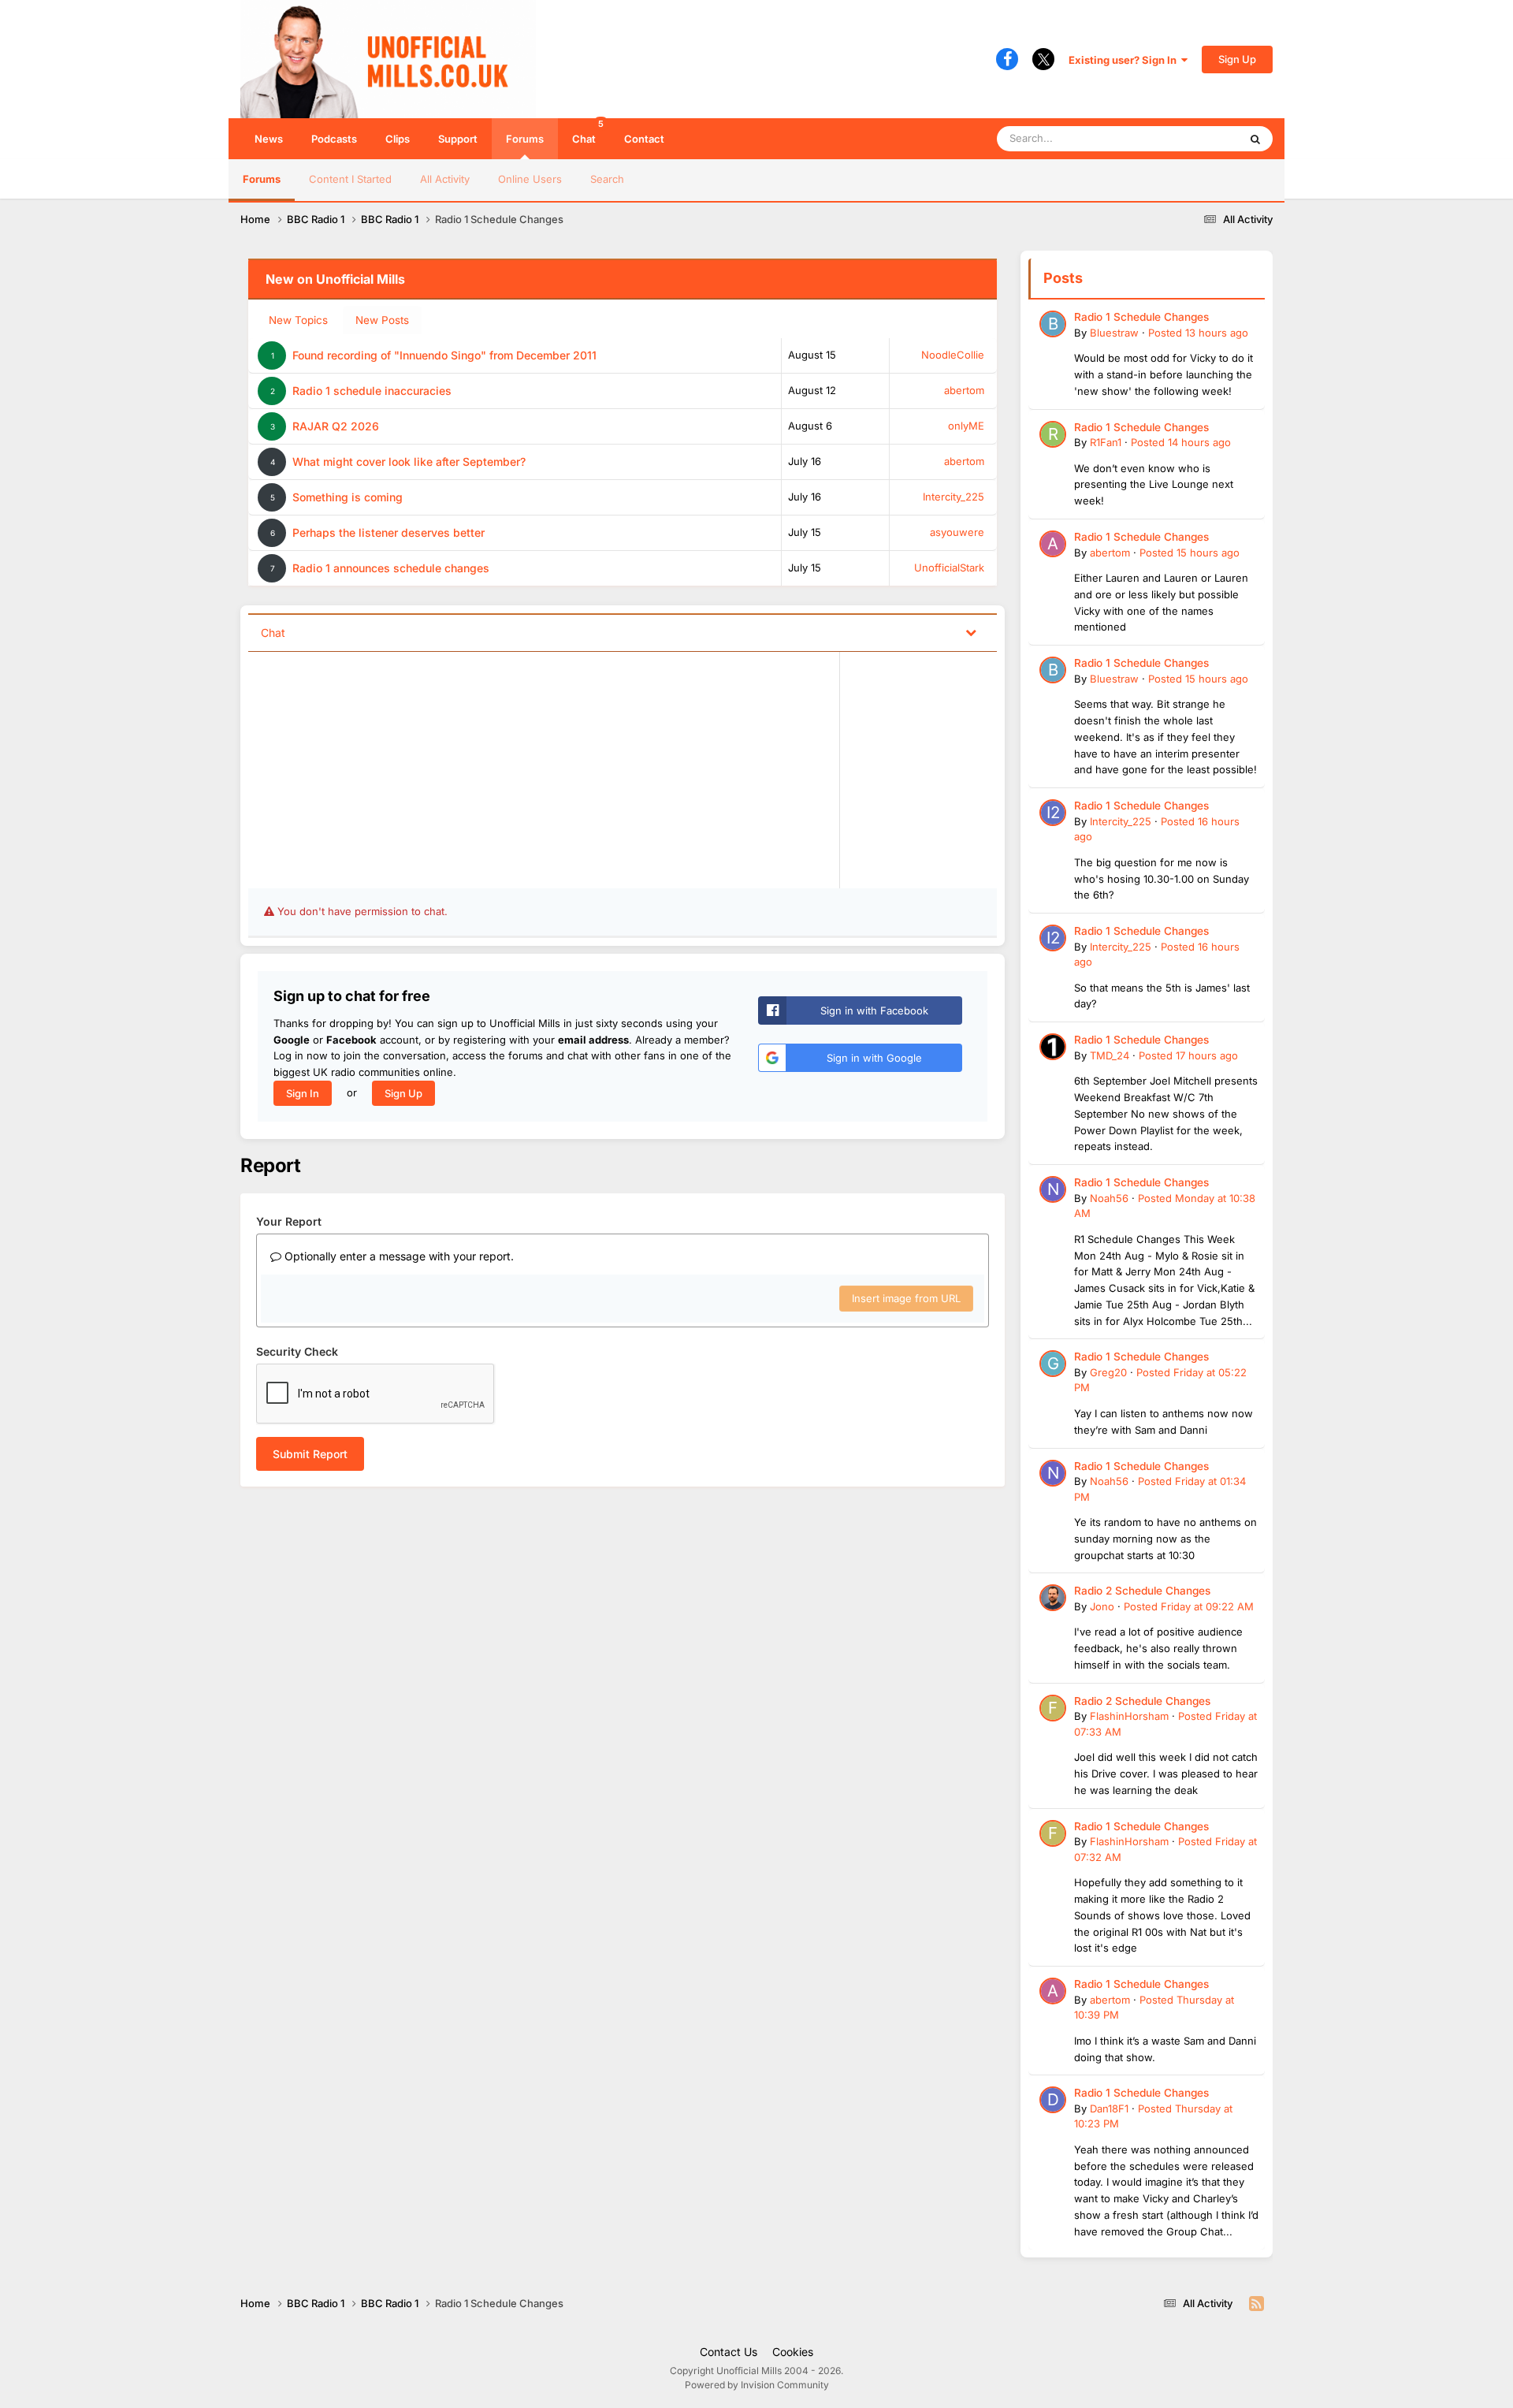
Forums (525, 139)
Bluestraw (1114, 333)
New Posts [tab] (382, 320)
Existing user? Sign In (1125, 60)
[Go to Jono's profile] (1053, 1598)
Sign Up (1237, 59)
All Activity (445, 179)
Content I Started (350, 179)
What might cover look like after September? (409, 462)
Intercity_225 (954, 497)
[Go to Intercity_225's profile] (1053, 813)
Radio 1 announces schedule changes (391, 568)
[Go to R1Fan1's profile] (1053, 434)
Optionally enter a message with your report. (398, 1256)
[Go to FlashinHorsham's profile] (1053, 1708)
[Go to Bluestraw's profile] (1053, 324)
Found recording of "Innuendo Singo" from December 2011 (444, 355)
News (269, 139)
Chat (588, 132)
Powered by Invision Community (757, 2385)
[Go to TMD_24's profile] (1053, 1047)
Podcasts (334, 139)
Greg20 (1108, 1372)
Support (458, 139)
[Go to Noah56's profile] (1053, 1189)
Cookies (793, 2352)
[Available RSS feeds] (1256, 2304)
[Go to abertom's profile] (1053, 544)
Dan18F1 (1109, 2108)
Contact (644, 139)
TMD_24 (1110, 1055)
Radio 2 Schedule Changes (1142, 1591)
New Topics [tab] (298, 320)
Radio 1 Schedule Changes (1141, 317)
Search (607, 179)
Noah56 (1109, 1198)
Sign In (303, 1093)
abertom (964, 390)
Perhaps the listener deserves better (388, 532)
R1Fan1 (1106, 442)
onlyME (966, 426)
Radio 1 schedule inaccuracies (372, 391)
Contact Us (729, 2352)
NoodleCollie (953, 355)
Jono (1102, 1606)
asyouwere (957, 532)
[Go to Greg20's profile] (1053, 1364)
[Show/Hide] (971, 632)
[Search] (1255, 139)
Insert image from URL (906, 1298)
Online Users (530, 179)
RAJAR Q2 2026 (336, 426)
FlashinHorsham (1129, 1716)
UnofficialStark (949, 568)
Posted (1198, 333)
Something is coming (348, 497)
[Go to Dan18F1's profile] (1053, 2100)
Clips (398, 139)
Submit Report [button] (310, 1454)
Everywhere (1190, 138)
